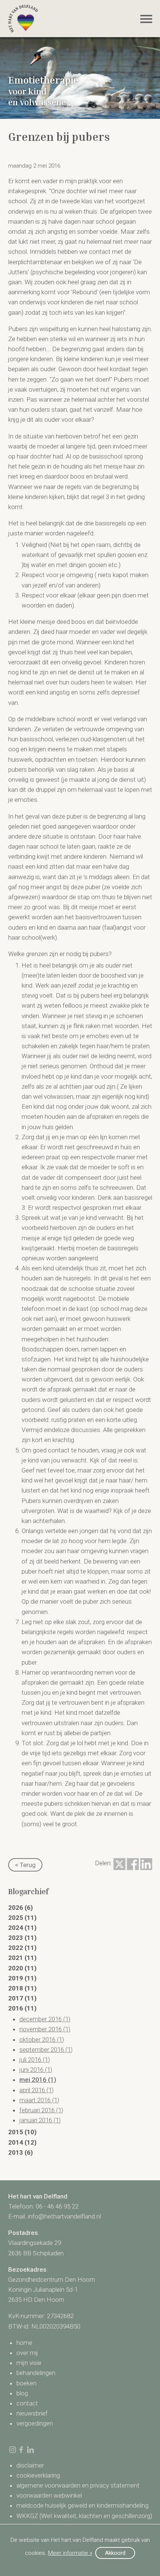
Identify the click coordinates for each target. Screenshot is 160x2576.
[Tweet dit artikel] (119, 1864)
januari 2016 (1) (40, 2120)
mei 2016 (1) (38, 2080)
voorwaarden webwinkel (49, 2495)
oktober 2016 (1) (42, 2039)
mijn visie (29, 2363)
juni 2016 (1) (36, 2070)
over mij (27, 2353)
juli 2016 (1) (35, 2060)
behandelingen (36, 2373)
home (24, 2343)
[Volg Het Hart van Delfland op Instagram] (13, 2450)
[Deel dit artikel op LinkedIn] (146, 1864)
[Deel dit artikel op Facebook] (133, 1864)
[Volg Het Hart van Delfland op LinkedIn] (31, 2450)
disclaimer (30, 2465)
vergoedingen (35, 2423)
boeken (26, 2383)
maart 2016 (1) (39, 2100)
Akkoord (115, 2553)
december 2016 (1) (45, 2019)
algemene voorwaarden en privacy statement (78, 2485)
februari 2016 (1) (41, 2110)
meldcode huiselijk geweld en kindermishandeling (82, 2505)
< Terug (25, 1865)
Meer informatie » (70, 2553)
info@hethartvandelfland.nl (64, 2216)
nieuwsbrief (32, 2413)
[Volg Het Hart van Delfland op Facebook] (22, 2450)
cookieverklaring (38, 2475)
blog (22, 2393)
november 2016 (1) (45, 2029)
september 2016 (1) (46, 2050)
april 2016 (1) (36, 2090)
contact (27, 2403)
